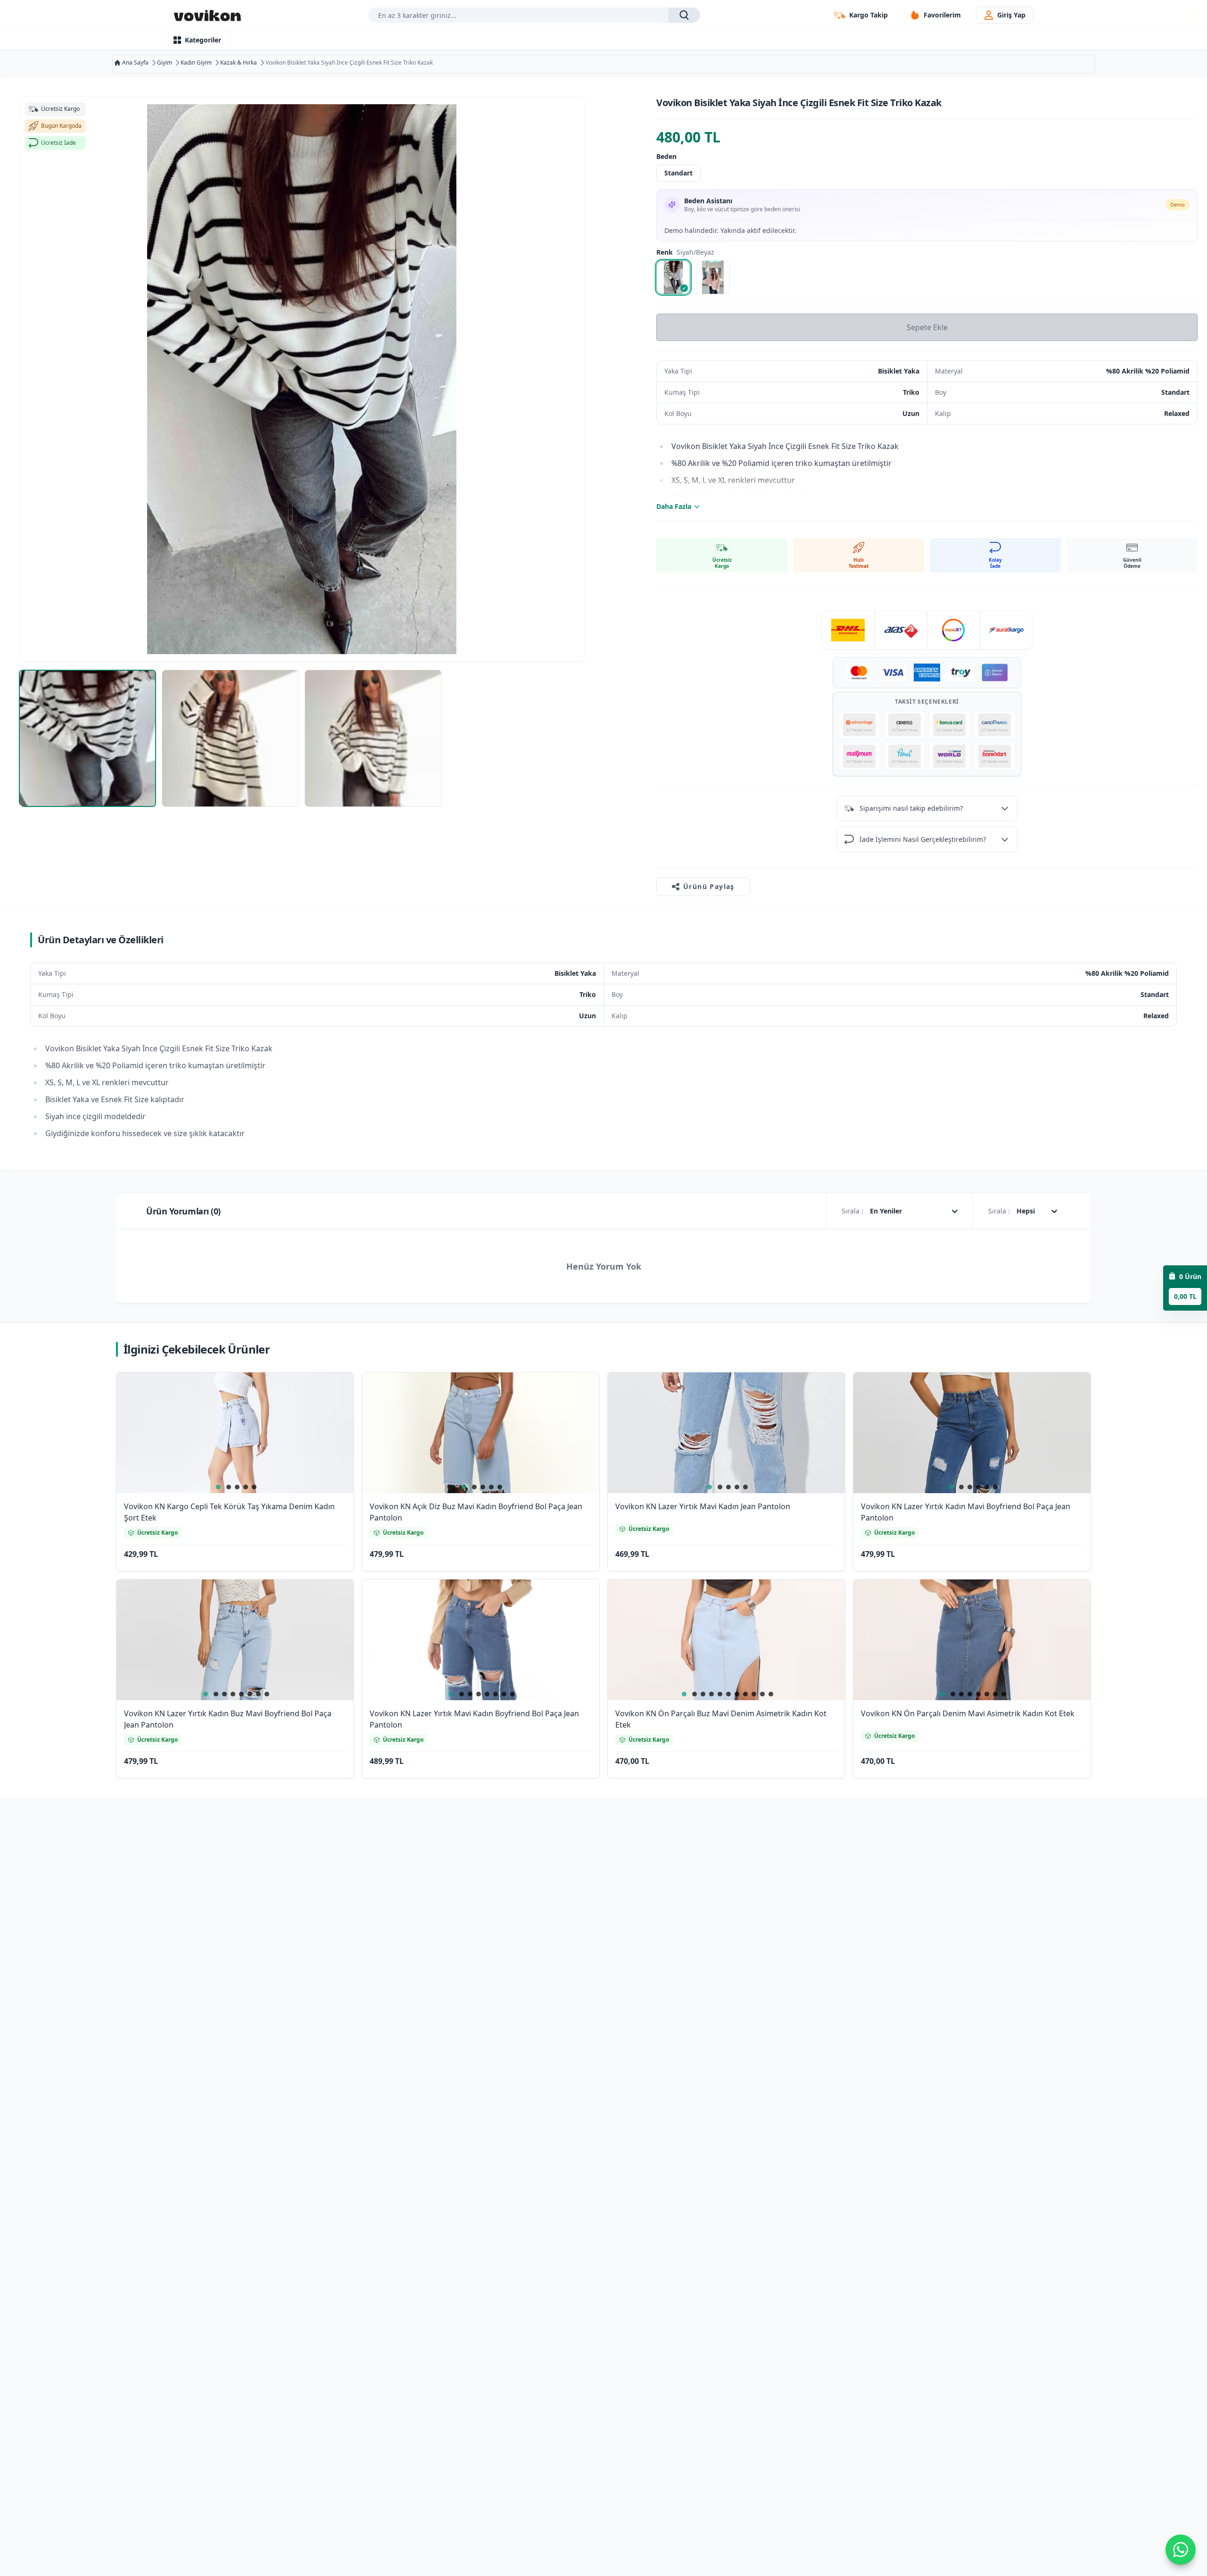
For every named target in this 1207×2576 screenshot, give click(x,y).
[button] (335, 1392)
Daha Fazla (674, 506)
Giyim (165, 63)
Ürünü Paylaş (709, 886)
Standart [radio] (678, 173)
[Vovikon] (207, 15)
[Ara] (684, 15)
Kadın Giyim (196, 63)
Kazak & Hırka (239, 63)
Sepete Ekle (927, 327)
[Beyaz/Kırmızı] (713, 277)
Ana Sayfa (135, 63)
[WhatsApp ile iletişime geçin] (1181, 2550)
